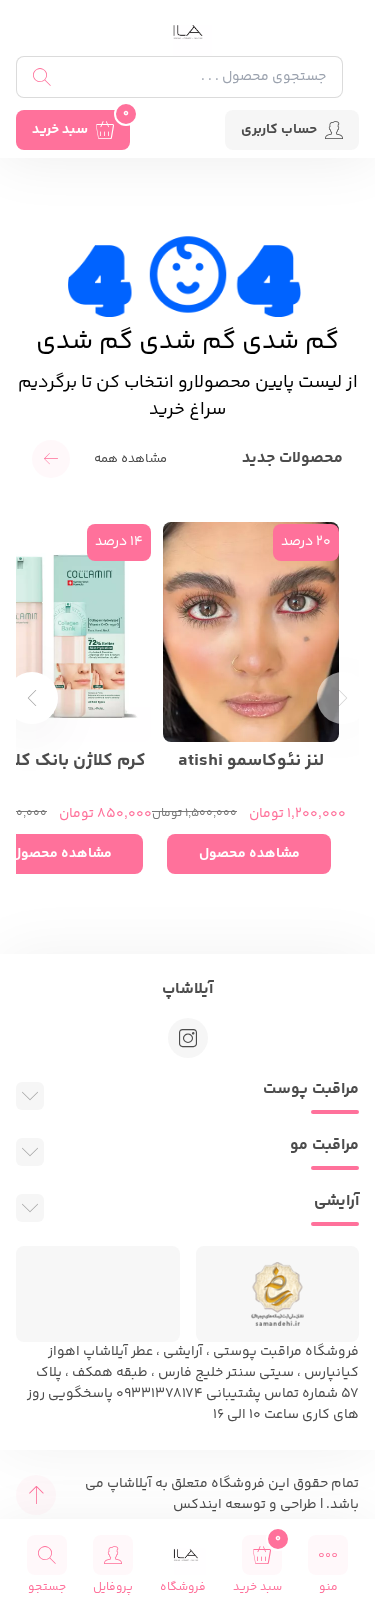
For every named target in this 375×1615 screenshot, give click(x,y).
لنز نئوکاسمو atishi (251, 761)
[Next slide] (32, 698)
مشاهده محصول (249, 854)
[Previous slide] (343, 698)
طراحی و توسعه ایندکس (245, 1505)
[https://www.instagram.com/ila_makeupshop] (188, 1038)
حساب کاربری (279, 130)
